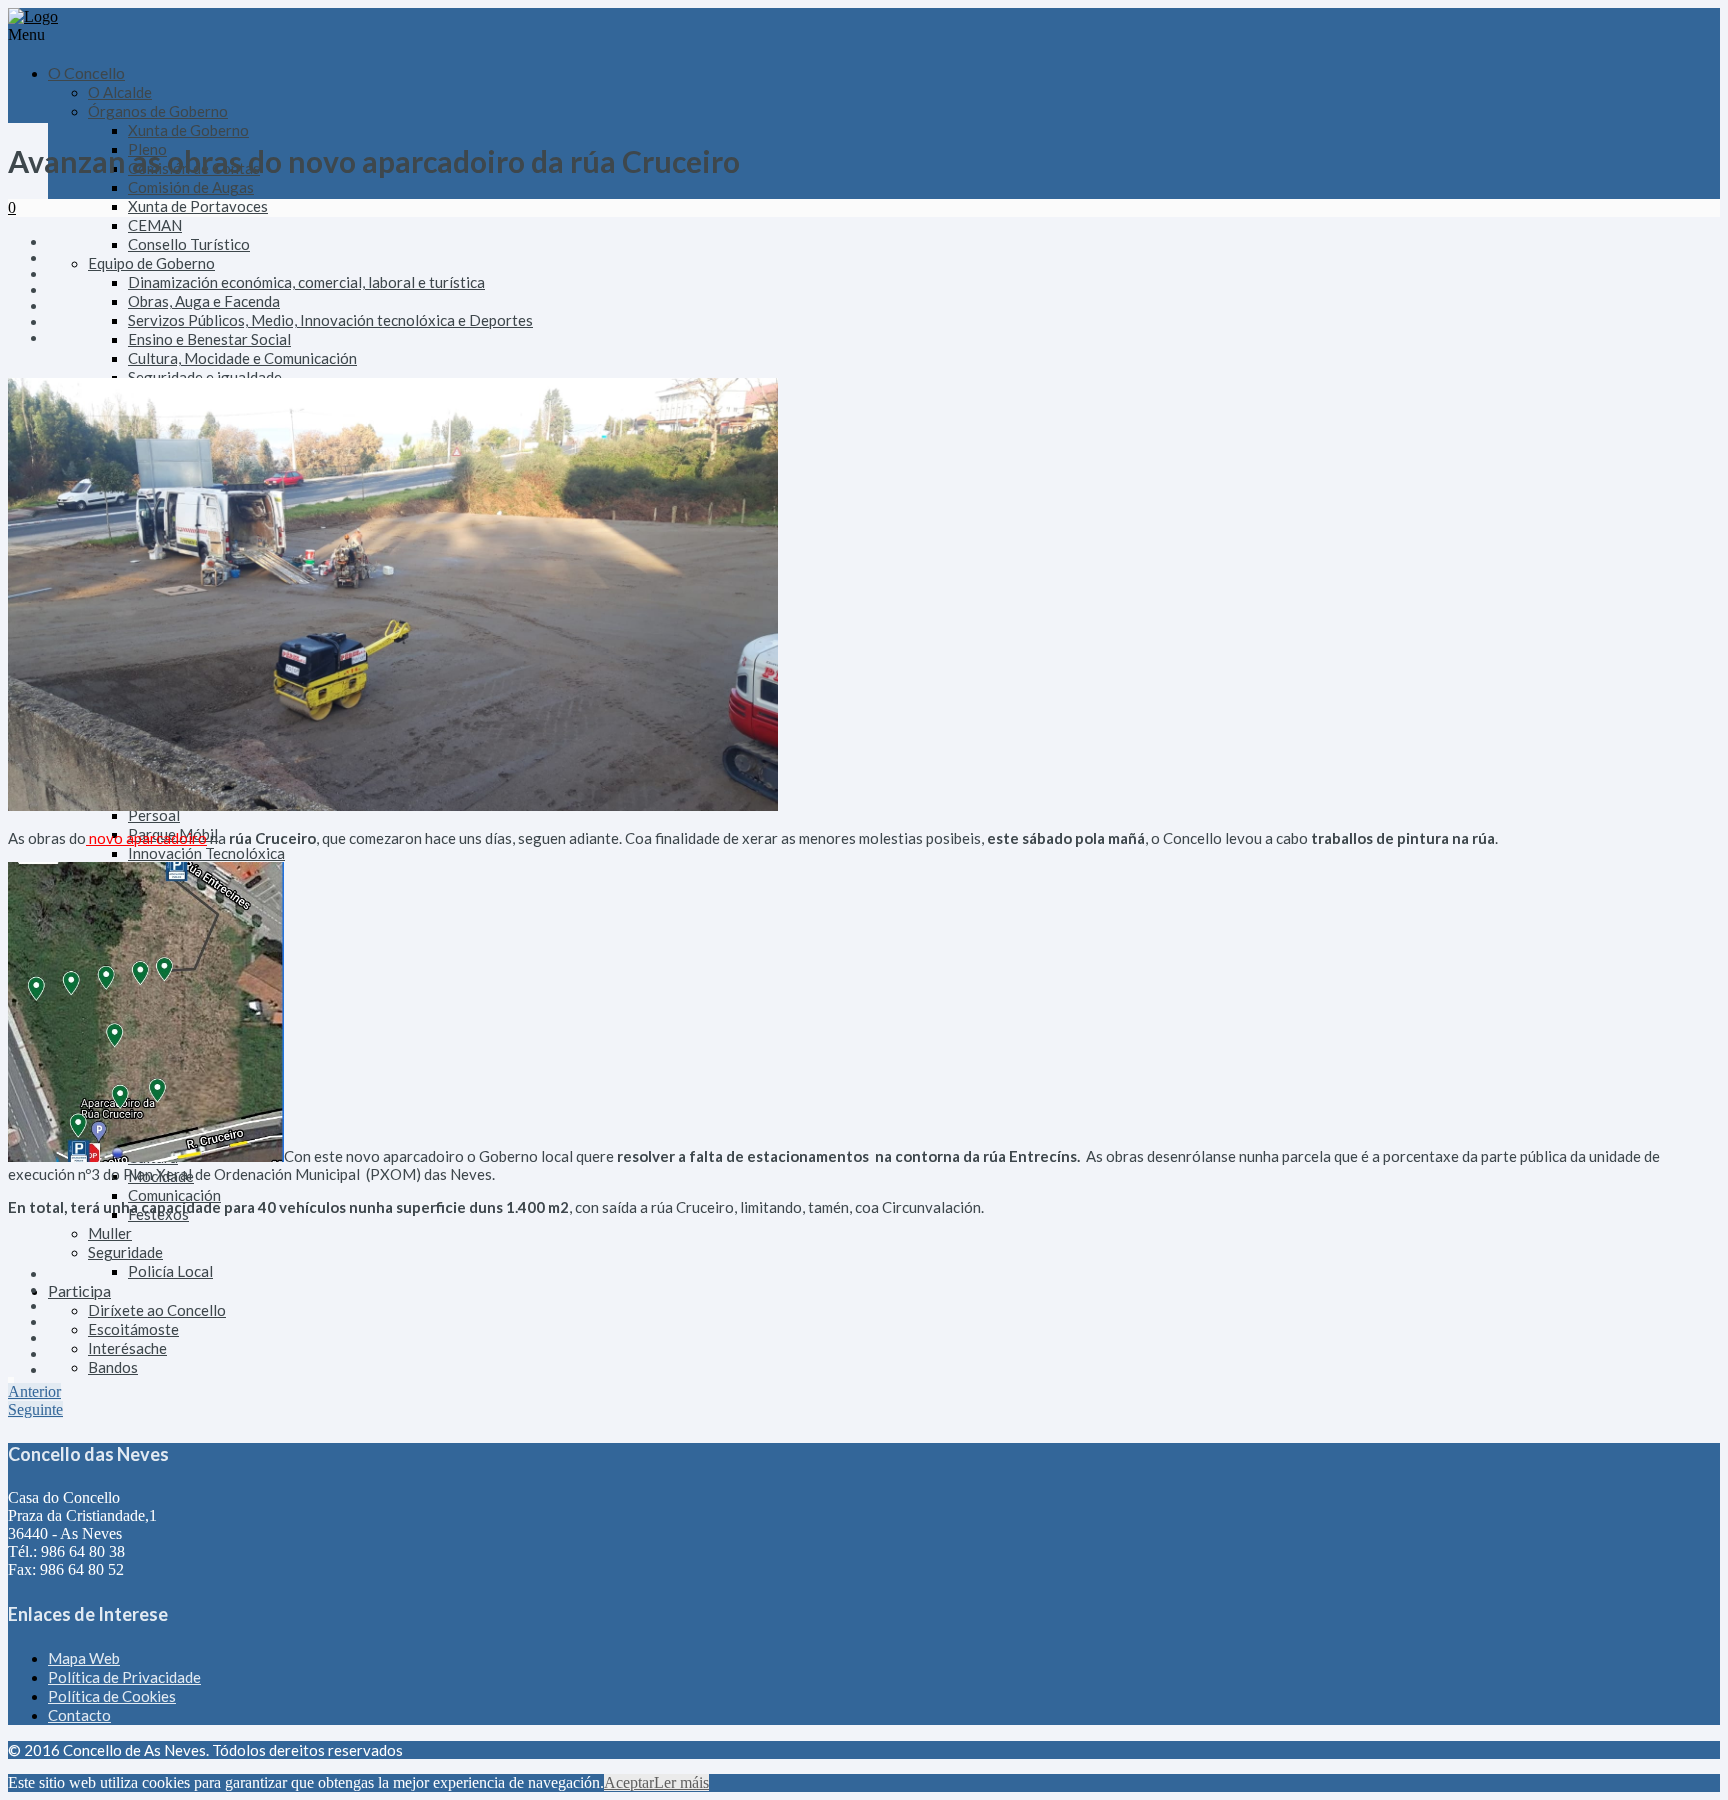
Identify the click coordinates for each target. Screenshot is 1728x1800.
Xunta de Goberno (188, 130)
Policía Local (170, 1271)
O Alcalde (120, 92)
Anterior (34, 1391)
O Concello (86, 72)
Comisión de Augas (191, 187)
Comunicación (174, 1195)
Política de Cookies (112, 1696)
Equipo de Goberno (151, 263)
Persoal (154, 815)
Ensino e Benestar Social (209, 339)
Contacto (79, 1715)
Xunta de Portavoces (198, 206)
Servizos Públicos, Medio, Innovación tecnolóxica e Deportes (330, 320)
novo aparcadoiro (146, 838)
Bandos (113, 1367)
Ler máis (681, 1782)
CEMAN (155, 225)
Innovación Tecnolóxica (206, 853)
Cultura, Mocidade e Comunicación (242, 358)
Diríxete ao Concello (157, 1310)
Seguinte (35, 1409)
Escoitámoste (133, 1329)
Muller (110, 1233)
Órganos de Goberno (158, 111)
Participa (79, 1290)
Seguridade (125, 1252)
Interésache (127, 1348)
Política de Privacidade (124, 1677)
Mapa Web (84, 1658)
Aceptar (629, 1782)
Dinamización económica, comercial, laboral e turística (306, 282)
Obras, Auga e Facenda (204, 301)
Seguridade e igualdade (205, 377)
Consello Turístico (189, 244)
